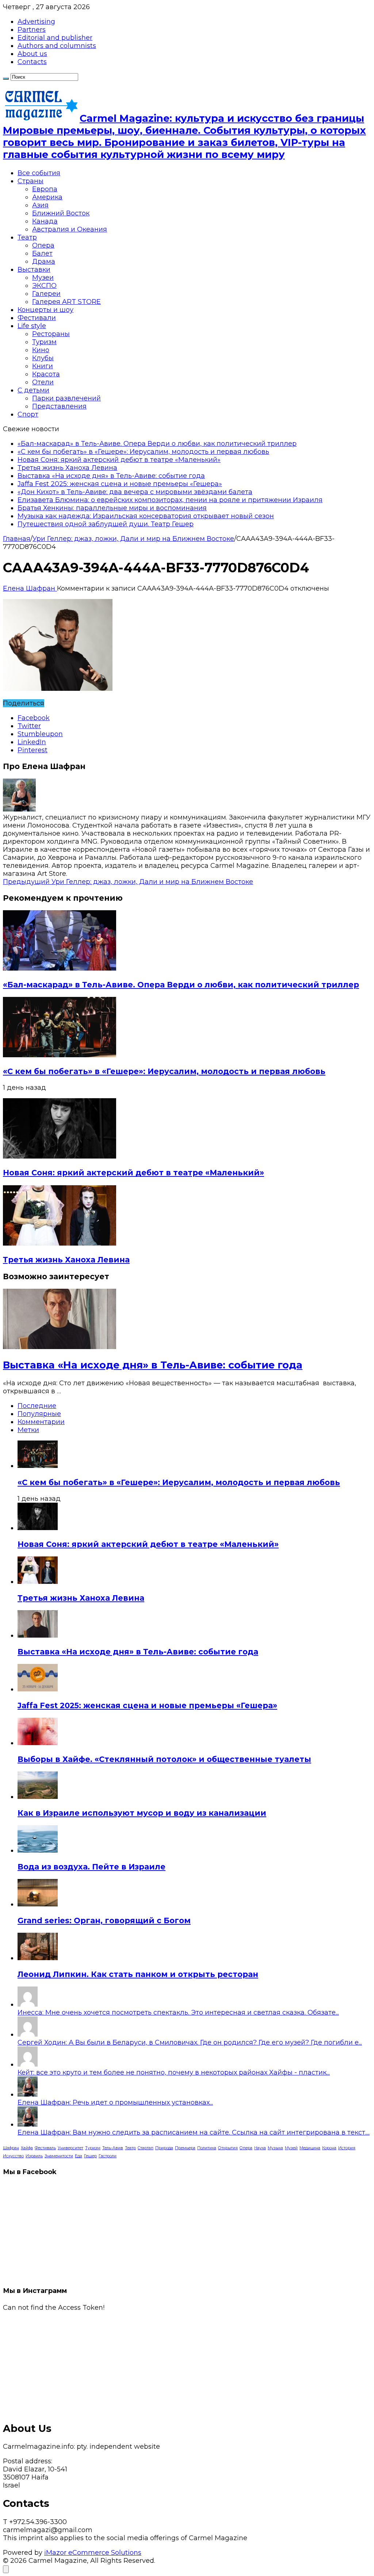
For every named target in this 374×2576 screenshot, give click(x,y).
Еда (79, 2156)
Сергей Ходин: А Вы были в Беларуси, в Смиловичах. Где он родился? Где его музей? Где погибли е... (190, 2042)
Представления (59, 406)
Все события (39, 173)
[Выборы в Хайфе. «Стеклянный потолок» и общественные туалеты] (38, 1743)
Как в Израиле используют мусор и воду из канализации (142, 1813)
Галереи (46, 294)
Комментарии (41, 1422)
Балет (42, 253)
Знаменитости (59, 2156)
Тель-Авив (113, 2148)
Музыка (275, 2148)
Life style (32, 326)
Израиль (34, 2156)
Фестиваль (45, 2148)
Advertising (36, 22)
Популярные (39, 1414)
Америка (47, 197)
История (347, 2148)
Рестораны (51, 334)
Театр (27, 237)
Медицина (310, 2148)
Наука (260, 2148)
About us (32, 54)
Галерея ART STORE (66, 302)
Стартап (146, 2148)
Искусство (13, 2156)
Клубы (43, 358)
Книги (43, 366)
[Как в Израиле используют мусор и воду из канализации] (38, 1797)
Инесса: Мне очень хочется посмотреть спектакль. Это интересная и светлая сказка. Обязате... (178, 2012)
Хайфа (27, 2148)
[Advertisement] (187, 2363)
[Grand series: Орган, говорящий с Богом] (38, 1904)
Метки (28, 1430)
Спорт (28, 414)
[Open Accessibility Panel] (6, 2569)
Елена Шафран (30, 588)
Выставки (34, 270)
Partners (32, 30)
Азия (40, 205)
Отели (43, 382)
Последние (37, 1406)
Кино (41, 350)
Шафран (11, 2148)
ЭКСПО (44, 286)
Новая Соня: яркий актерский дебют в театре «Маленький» (119, 460)
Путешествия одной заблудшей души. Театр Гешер (106, 524)
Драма (44, 261)
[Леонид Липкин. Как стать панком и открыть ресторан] (38, 1958)
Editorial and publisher (55, 38)
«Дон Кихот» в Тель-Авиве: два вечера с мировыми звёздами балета (135, 492)
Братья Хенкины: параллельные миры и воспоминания (112, 508)
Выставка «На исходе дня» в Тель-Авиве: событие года (111, 476)
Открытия (228, 2148)
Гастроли (108, 2156)
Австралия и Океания (70, 229)
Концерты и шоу (45, 310)
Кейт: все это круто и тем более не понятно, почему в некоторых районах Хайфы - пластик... (174, 2072)
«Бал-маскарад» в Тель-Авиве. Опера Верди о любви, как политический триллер (157, 444)
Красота (46, 374)
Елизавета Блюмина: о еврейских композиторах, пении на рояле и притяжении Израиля (170, 500)
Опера (43, 245)
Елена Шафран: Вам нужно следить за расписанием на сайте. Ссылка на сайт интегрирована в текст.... (194, 2132)
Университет (70, 2148)
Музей (291, 2148)
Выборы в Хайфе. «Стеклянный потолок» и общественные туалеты (164, 1759)
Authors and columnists (57, 46)
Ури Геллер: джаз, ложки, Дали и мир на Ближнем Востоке (133, 539)
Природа (164, 2148)
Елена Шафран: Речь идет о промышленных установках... (115, 2102)
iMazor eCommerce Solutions (93, 2553)
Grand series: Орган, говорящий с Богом (104, 1920)
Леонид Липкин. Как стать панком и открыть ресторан (138, 1974)
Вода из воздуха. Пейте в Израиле (91, 1867)
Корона (329, 2148)
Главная (17, 539)
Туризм (44, 342)
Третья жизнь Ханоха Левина (67, 468)
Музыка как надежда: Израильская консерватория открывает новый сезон (146, 516)
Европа (45, 189)
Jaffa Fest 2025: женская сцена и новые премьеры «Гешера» (120, 484)
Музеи (43, 278)
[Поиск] (6, 79)
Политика (207, 2148)
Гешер (90, 2156)
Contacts (32, 62)
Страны (30, 181)
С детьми (33, 390)
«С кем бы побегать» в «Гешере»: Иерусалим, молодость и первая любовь (143, 452)
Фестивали (37, 318)
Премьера (185, 2148)
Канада (45, 221)
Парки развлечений (66, 398)
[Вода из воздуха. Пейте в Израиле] (38, 1850)
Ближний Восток (61, 213)
